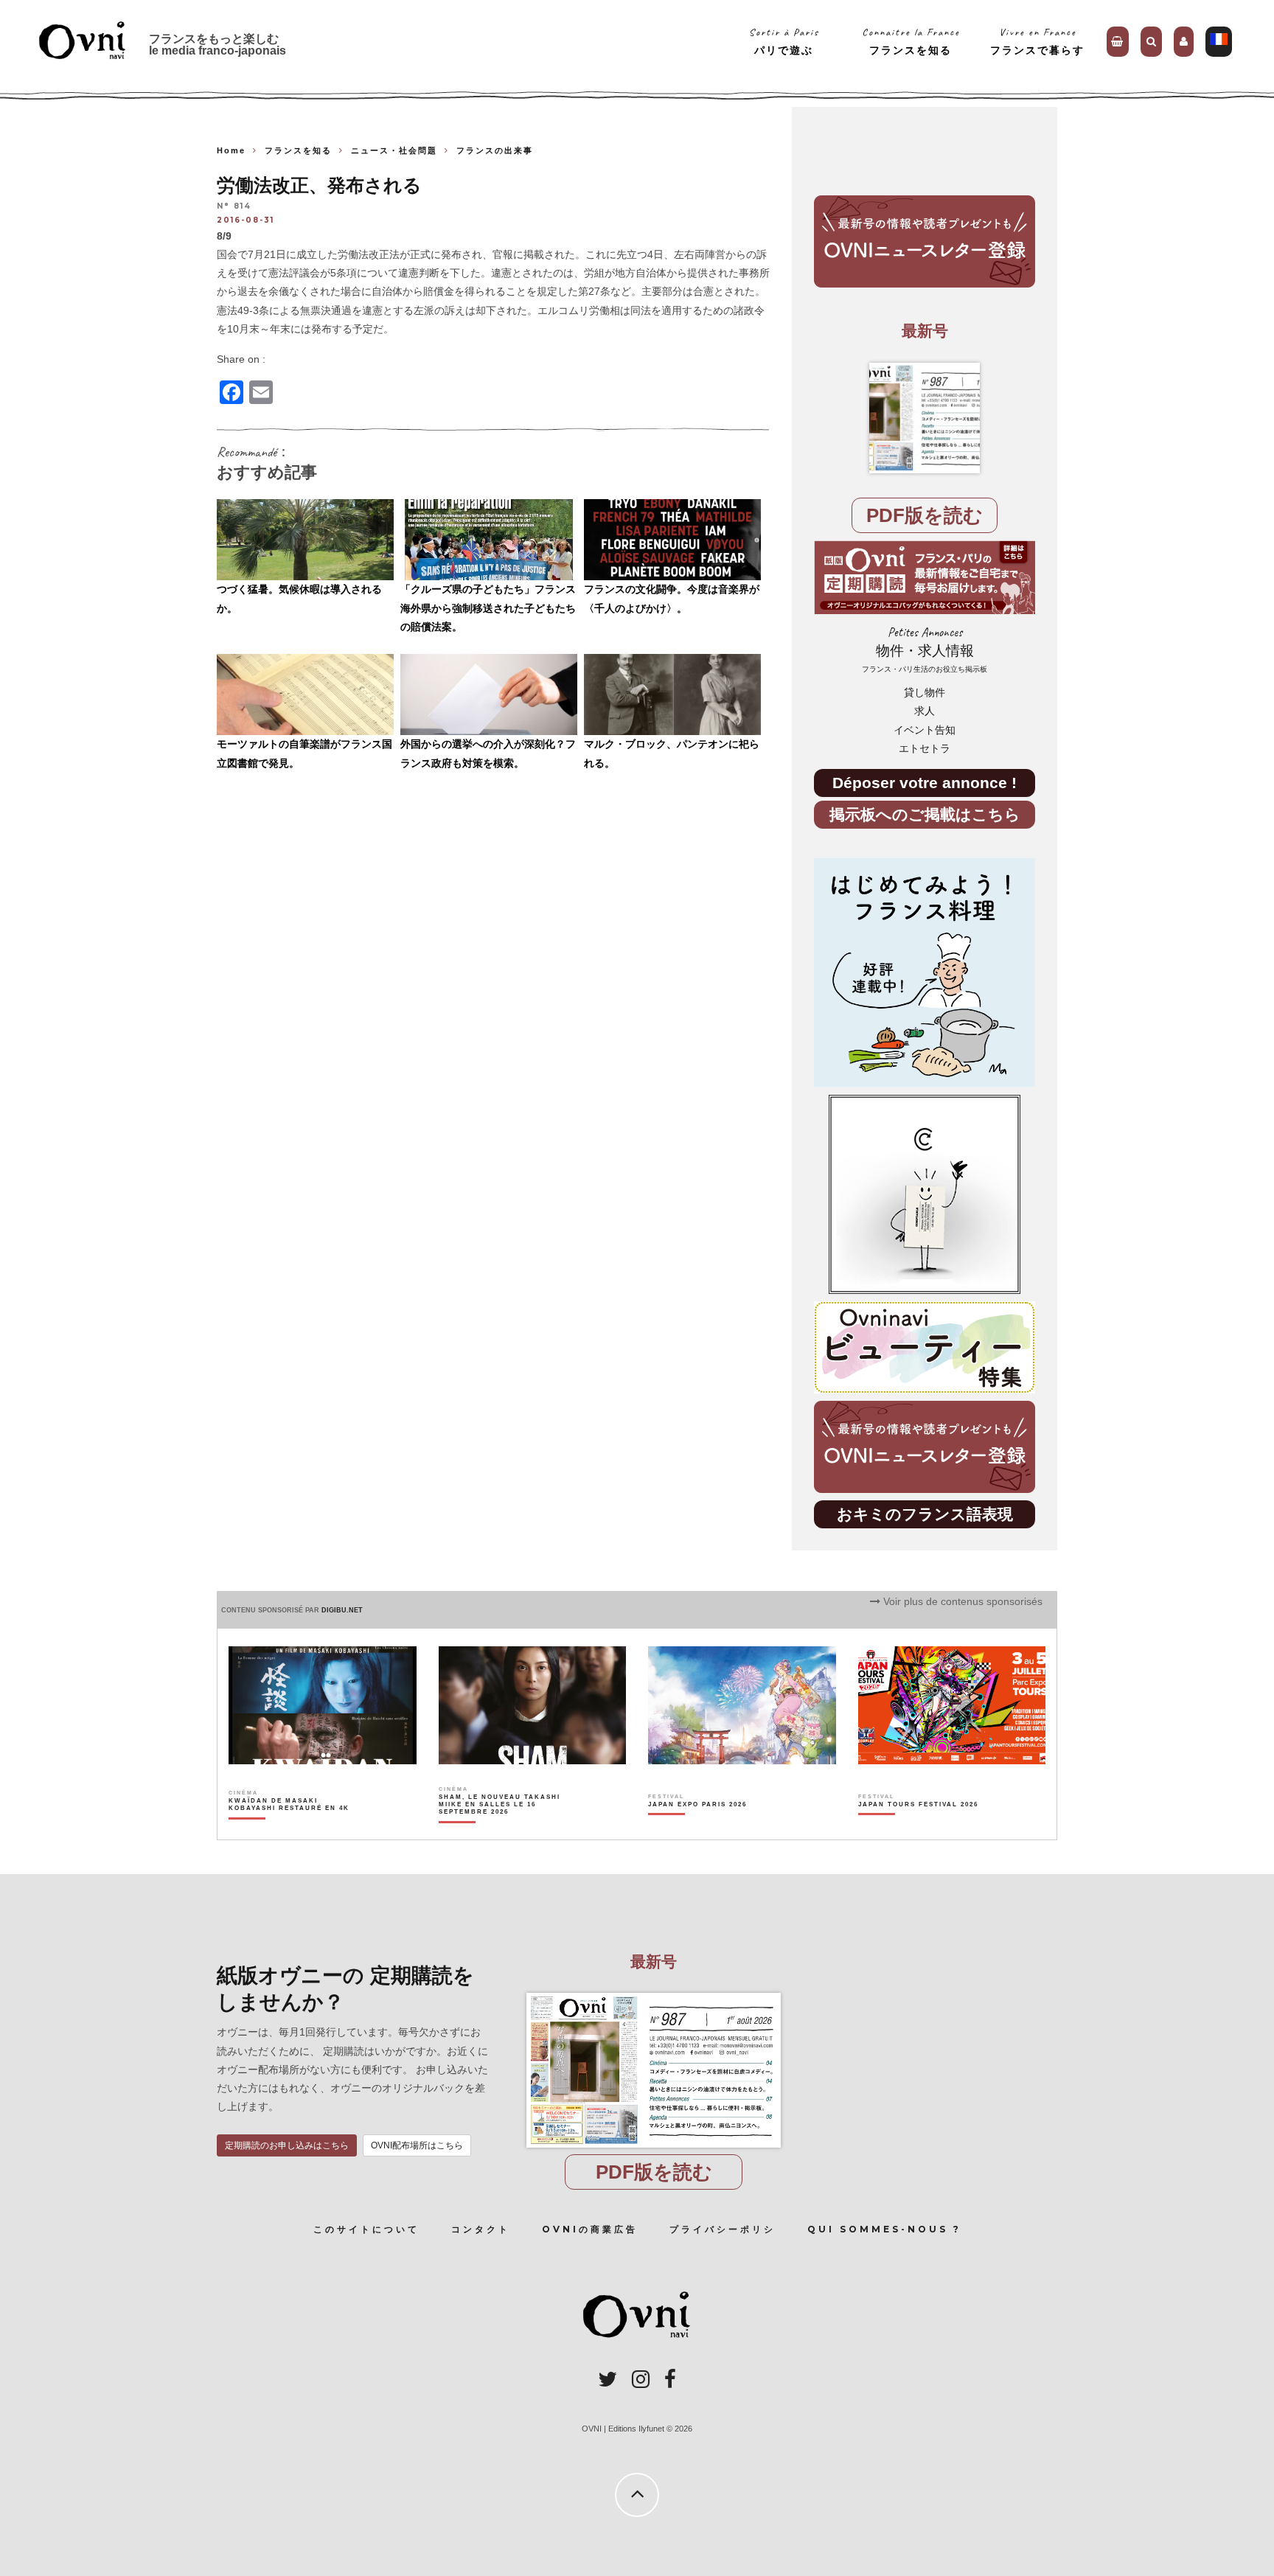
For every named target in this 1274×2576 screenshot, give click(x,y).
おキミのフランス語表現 (925, 1514)
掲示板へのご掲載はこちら (925, 814)
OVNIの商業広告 (590, 2229)
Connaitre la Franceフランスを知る (911, 41)
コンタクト (481, 2229)
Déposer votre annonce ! (925, 783)
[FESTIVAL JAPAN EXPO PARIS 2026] (697, 1830)
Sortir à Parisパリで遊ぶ (784, 41)
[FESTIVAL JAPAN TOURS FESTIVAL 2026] (918, 1830)
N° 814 (234, 207)
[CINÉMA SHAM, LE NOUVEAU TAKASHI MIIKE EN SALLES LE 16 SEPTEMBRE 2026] (500, 1830)
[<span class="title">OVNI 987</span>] (925, 418)
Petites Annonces (925, 649)
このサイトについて (366, 2229)
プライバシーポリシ (723, 2229)
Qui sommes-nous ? (884, 2229)
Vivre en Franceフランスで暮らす (1037, 41)
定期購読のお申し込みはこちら (287, 2145)
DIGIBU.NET (342, 1610)
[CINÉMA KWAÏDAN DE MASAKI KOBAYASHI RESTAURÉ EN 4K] (290, 1830)
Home (231, 150)
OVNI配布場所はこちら (417, 2145)
